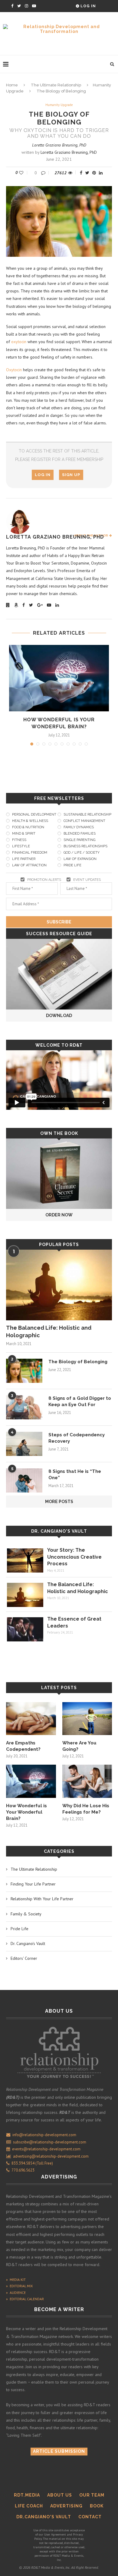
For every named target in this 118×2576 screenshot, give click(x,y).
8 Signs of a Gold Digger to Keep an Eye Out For (80, 1401)
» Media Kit (16, 2280)
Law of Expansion (80, 859)
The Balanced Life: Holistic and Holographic (49, 1331)
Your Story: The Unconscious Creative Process (74, 1557)
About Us (60, 2495)
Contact (90, 2517)
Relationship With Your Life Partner (42, 1899)
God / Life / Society (82, 853)
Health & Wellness (30, 821)
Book (97, 2506)
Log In (88, 6)
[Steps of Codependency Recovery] (24, 1444)
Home (12, 85)
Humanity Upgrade (59, 105)
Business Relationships (85, 846)
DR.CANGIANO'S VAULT (44, 2517)
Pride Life (72, 865)
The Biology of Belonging (78, 1362)
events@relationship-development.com (46, 2149)
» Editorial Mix (19, 2286)
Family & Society (26, 1914)
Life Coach (29, 2506)
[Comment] (44, 173)
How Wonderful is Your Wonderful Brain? (26, 1812)
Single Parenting (79, 840)
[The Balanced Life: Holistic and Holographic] (59, 1285)
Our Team (92, 2495)
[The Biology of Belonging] (24, 1371)
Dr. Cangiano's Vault (59, 1531)
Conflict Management (84, 821)
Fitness (19, 840)
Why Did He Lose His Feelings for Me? (86, 1809)
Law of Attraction (29, 865)
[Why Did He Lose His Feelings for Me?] (87, 1781)
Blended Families (80, 834)
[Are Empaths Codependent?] (31, 1719)
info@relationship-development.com (44, 2135)
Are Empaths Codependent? (23, 1746)
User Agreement (55, 2534)
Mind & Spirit (24, 834)
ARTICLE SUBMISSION (59, 2451)
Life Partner (24, 859)
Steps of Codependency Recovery (77, 1438)
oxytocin (19, 342)
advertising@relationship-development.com (51, 2156)
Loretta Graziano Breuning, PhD (59, 145)
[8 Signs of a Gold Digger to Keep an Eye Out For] (24, 1407)
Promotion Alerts (44, 880)
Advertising (66, 2506)
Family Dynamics (79, 827)
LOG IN (43, 475)
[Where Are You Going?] (87, 1719)
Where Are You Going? (79, 1746)
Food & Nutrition (28, 827)
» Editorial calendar (25, 2299)
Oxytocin (14, 370)
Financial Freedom (30, 853)
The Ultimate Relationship (56, 85)
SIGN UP (71, 475)
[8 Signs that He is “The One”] (24, 1480)
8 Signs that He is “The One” (75, 1475)
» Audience (16, 2293)
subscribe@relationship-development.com (50, 2142)
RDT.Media (27, 2495)
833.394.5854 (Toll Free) (31, 2163)
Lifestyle (21, 846)
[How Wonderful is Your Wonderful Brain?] (59, 678)
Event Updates (87, 880)
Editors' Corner (24, 1958)
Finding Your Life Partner (33, 1884)
